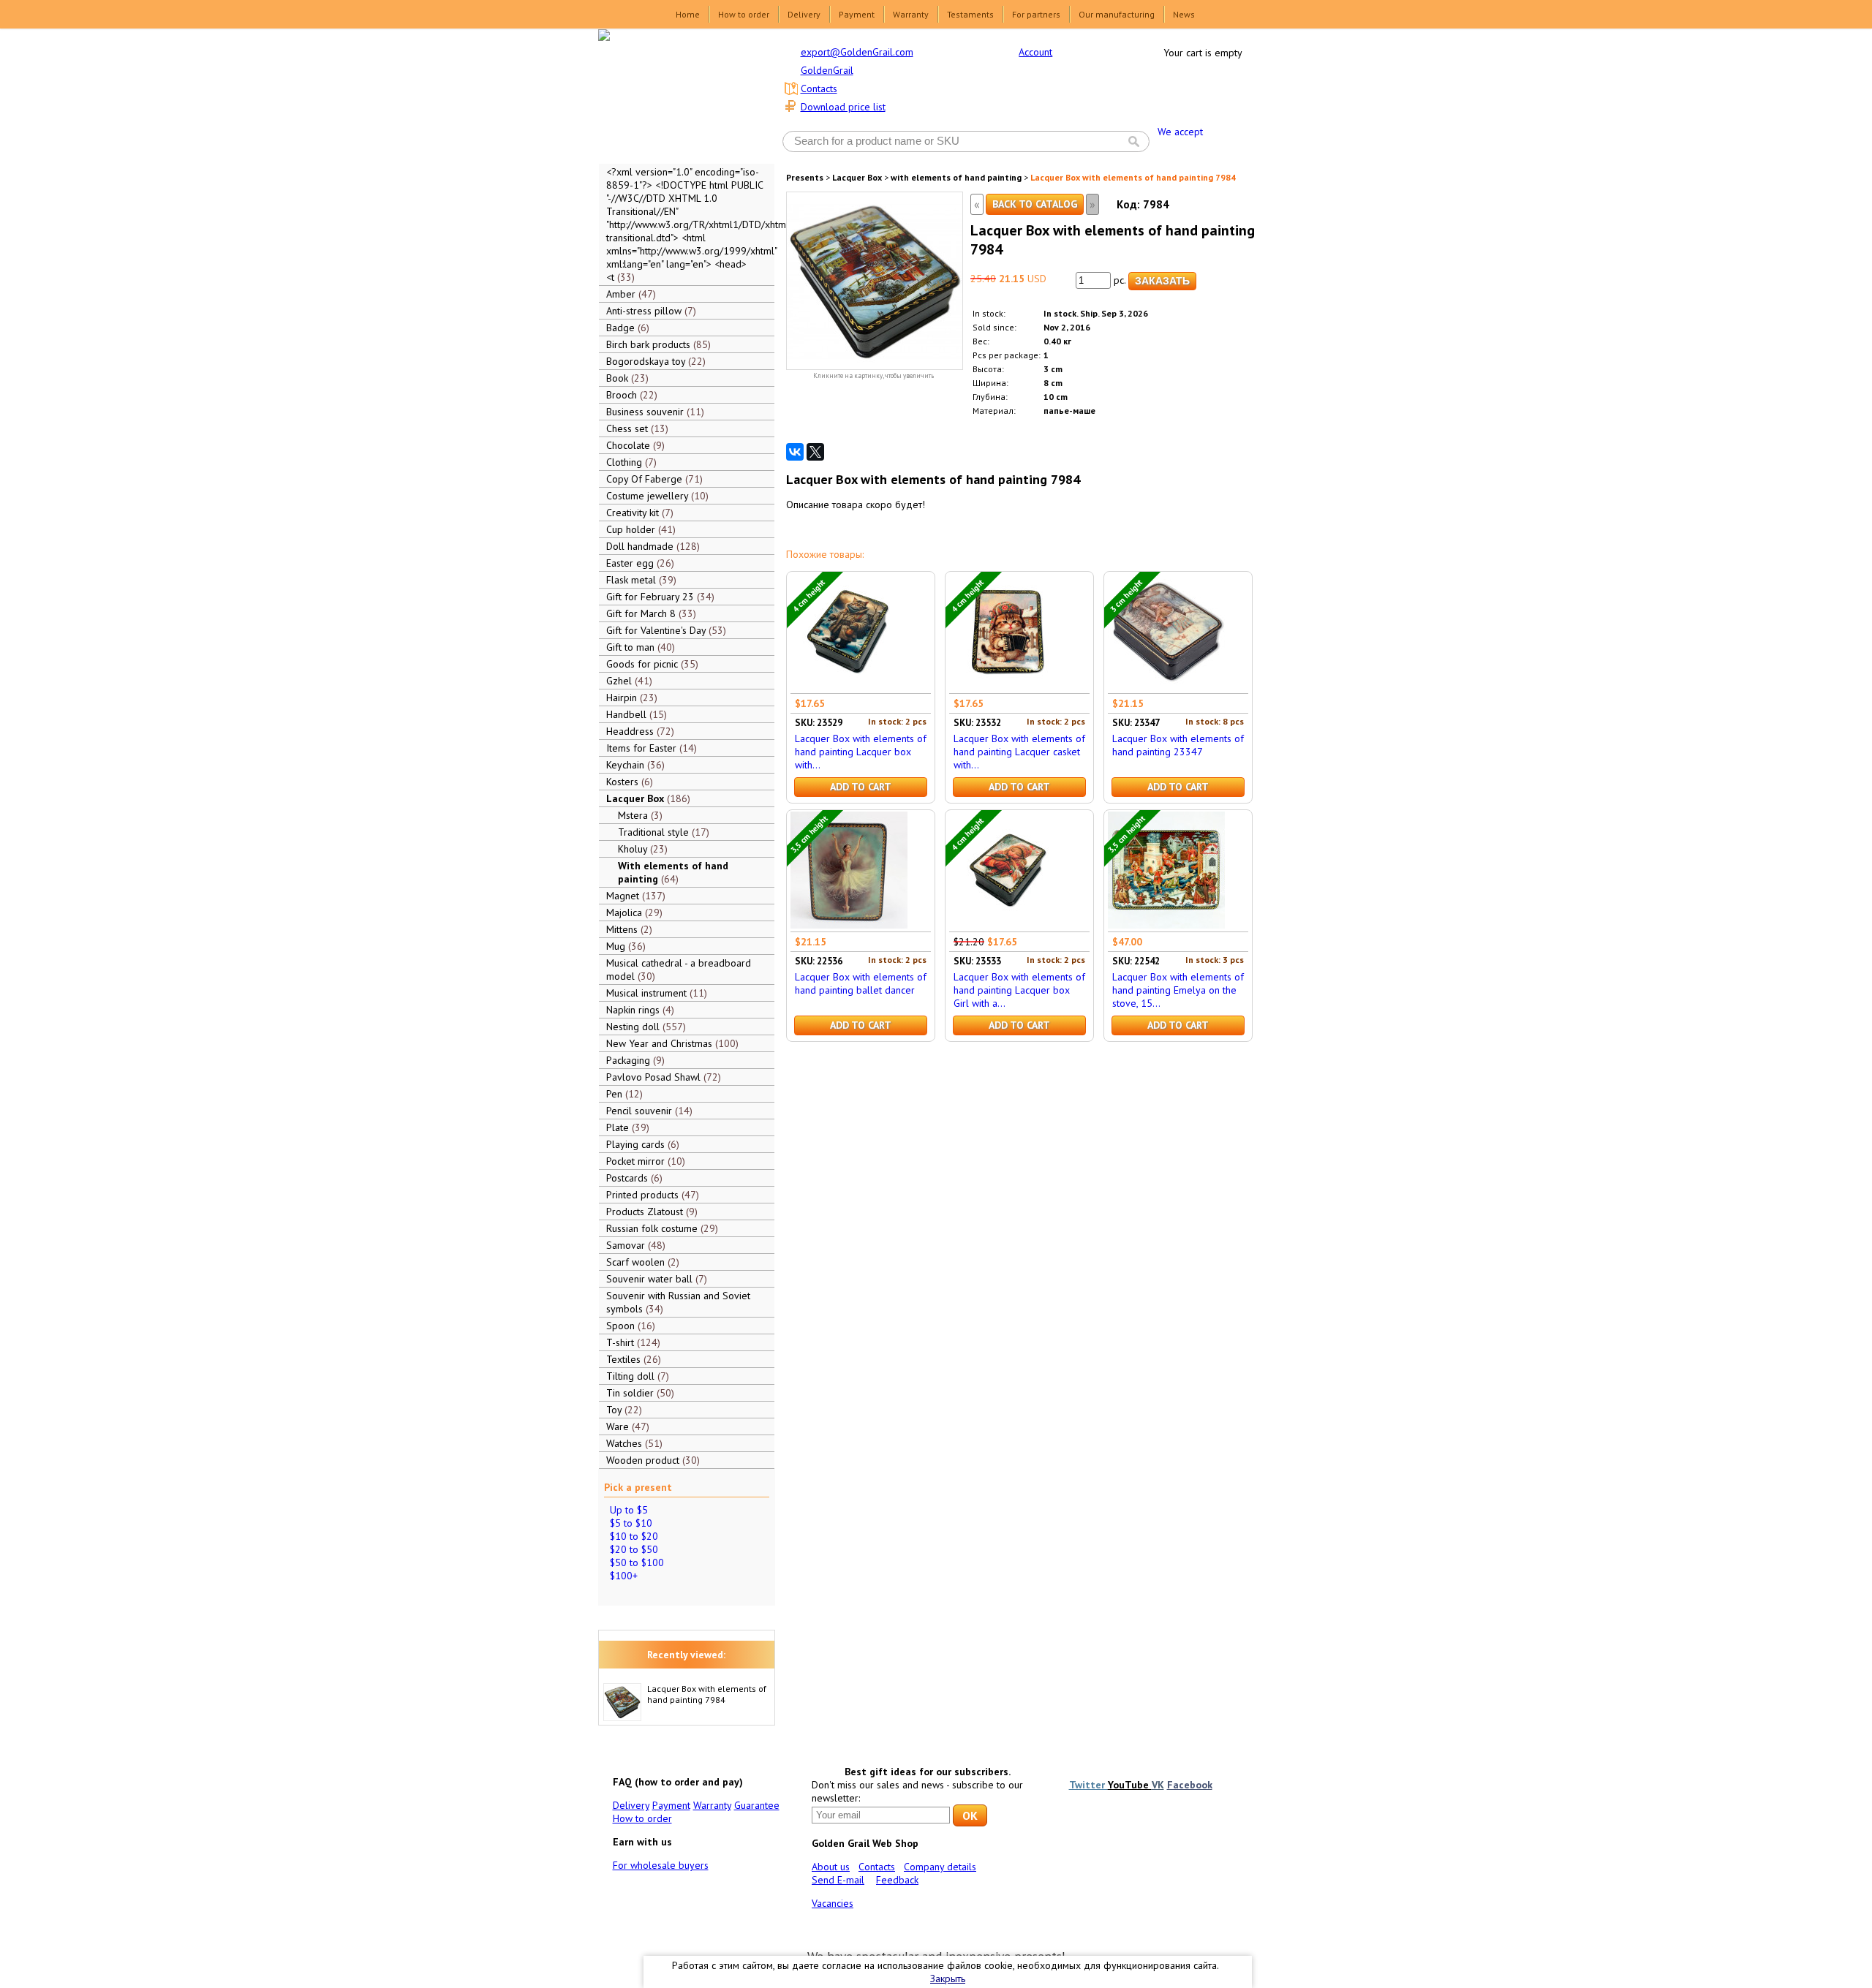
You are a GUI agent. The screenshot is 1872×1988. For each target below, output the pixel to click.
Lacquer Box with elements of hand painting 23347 (1178, 745)
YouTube (1130, 1785)
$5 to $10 (631, 1523)
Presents (805, 177)
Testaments (970, 14)
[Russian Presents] (676, 95)
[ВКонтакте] (795, 452)
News (1184, 14)
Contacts (819, 88)
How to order (744, 14)
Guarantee (757, 1805)
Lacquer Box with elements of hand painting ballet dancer (861, 983)
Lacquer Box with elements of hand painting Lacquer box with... (861, 752)
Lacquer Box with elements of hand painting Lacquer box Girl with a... (1019, 990)
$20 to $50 (634, 1549)
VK (1158, 1785)
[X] (815, 452)
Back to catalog (1035, 204)
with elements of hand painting (956, 177)
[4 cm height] (849, 687)
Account (1035, 52)
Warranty (911, 14)
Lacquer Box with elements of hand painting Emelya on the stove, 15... (1178, 990)
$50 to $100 (637, 1562)
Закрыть (948, 1978)
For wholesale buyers (661, 1865)
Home (688, 14)
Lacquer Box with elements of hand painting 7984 (707, 1694)
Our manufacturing (1117, 14)
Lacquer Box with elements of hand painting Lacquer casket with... (1019, 752)
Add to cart (861, 787)
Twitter (1088, 1785)
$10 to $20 (634, 1536)
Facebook (1190, 1785)
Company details (940, 1867)
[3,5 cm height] (849, 925)
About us (831, 1867)
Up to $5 (629, 1510)
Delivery (804, 14)
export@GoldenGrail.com (857, 52)
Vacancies (833, 1903)
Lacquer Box (857, 177)
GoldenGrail (827, 70)
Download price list (843, 107)
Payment (857, 14)
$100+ (624, 1576)
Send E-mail (838, 1880)
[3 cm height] (1166, 687)
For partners (1036, 14)
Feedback (897, 1880)
